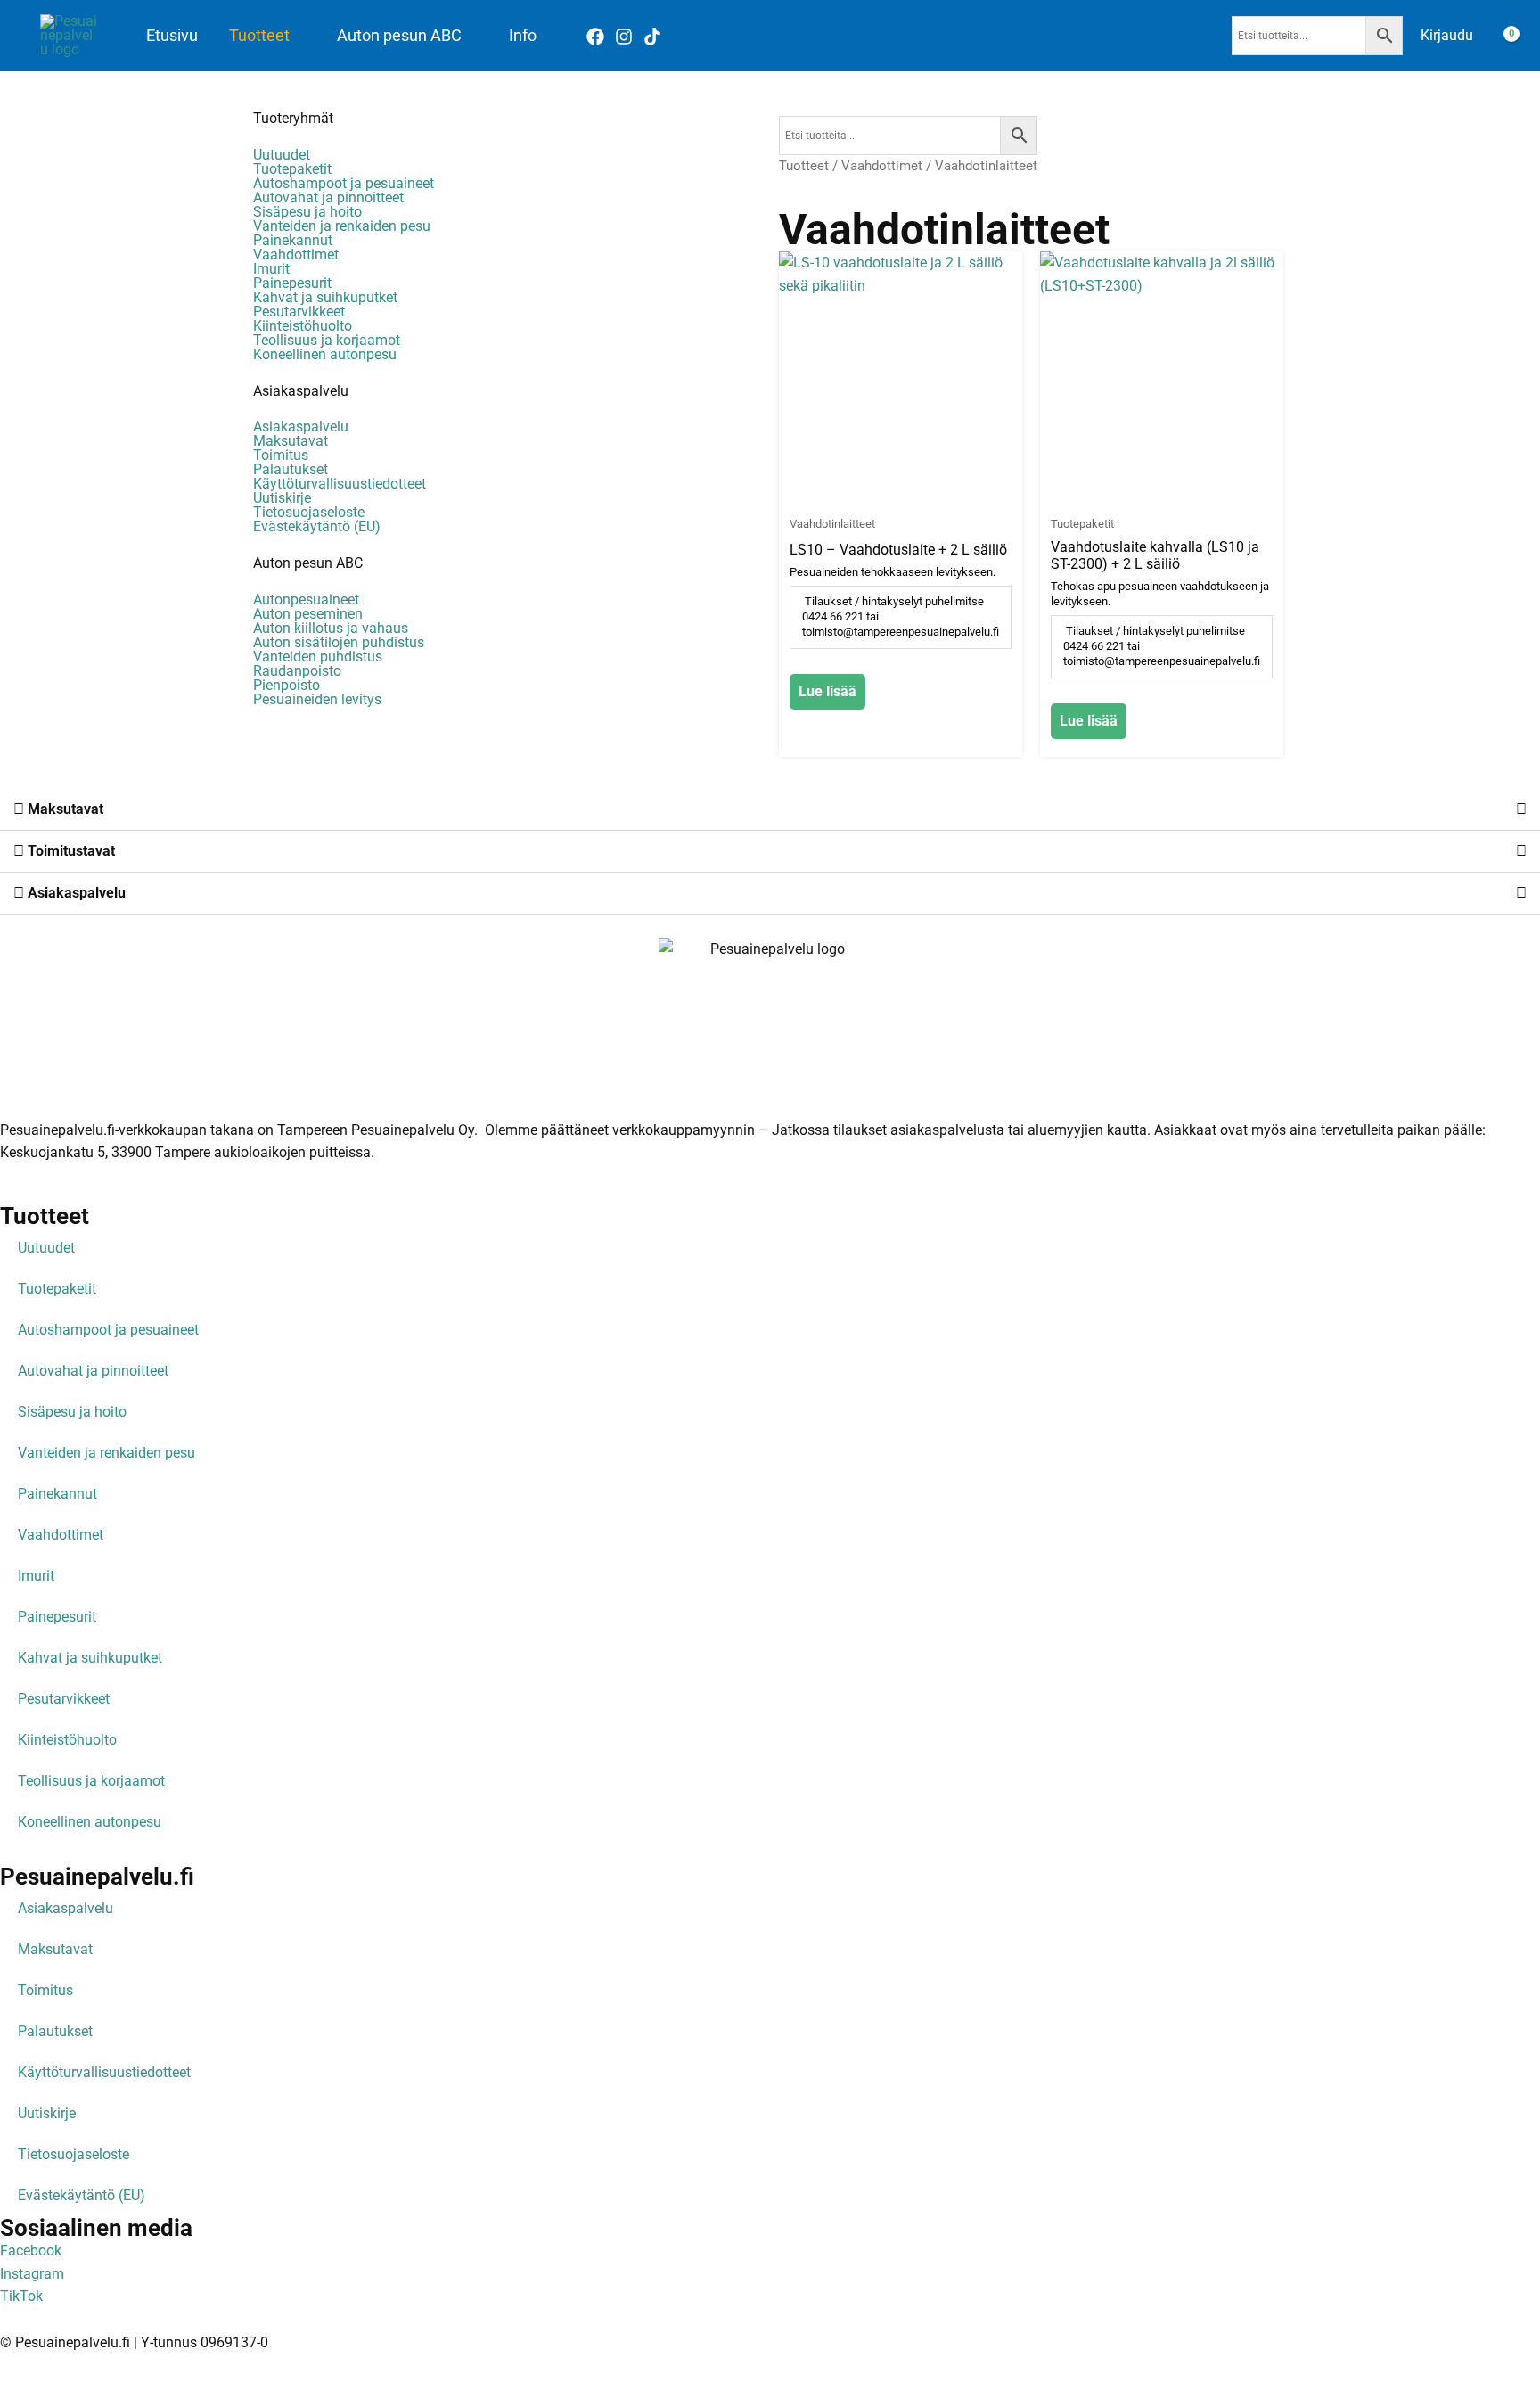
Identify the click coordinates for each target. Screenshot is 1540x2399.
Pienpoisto (287, 686)
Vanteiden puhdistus (318, 657)
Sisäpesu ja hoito (307, 212)
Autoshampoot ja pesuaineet (344, 184)
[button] (770, 810)
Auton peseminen (308, 614)
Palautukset (291, 470)
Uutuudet (282, 155)
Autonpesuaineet (306, 600)
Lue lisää (827, 691)
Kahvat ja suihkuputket (325, 298)
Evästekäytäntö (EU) (317, 527)
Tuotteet (259, 36)
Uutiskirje (282, 498)
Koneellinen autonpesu (325, 355)
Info (523, 36)
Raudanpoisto (297, 671)
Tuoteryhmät (293, 118)
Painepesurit (292, 283)
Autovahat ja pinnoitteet (328, 198)
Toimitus (281, 456)
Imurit (271, 269)
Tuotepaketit (292, 169)
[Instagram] (624, 37)
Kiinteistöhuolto (303, 326)
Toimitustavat (70, 851)
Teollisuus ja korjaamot (327, 341)
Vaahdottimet (296, 255)
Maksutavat (291, 441)
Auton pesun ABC (399, 36)
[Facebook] (595, 37)
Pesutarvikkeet (299, 312)
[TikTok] (652, 37)
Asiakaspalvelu (301, 391)
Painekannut (293, 241)
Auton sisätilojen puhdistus (339, 643)
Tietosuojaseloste (309, 513)
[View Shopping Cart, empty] (1500, 36)
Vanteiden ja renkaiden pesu (342, 226)
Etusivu (172, 36)
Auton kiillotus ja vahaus (331, 629)
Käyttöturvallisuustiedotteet (340, 484)
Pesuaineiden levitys (317, 700)
